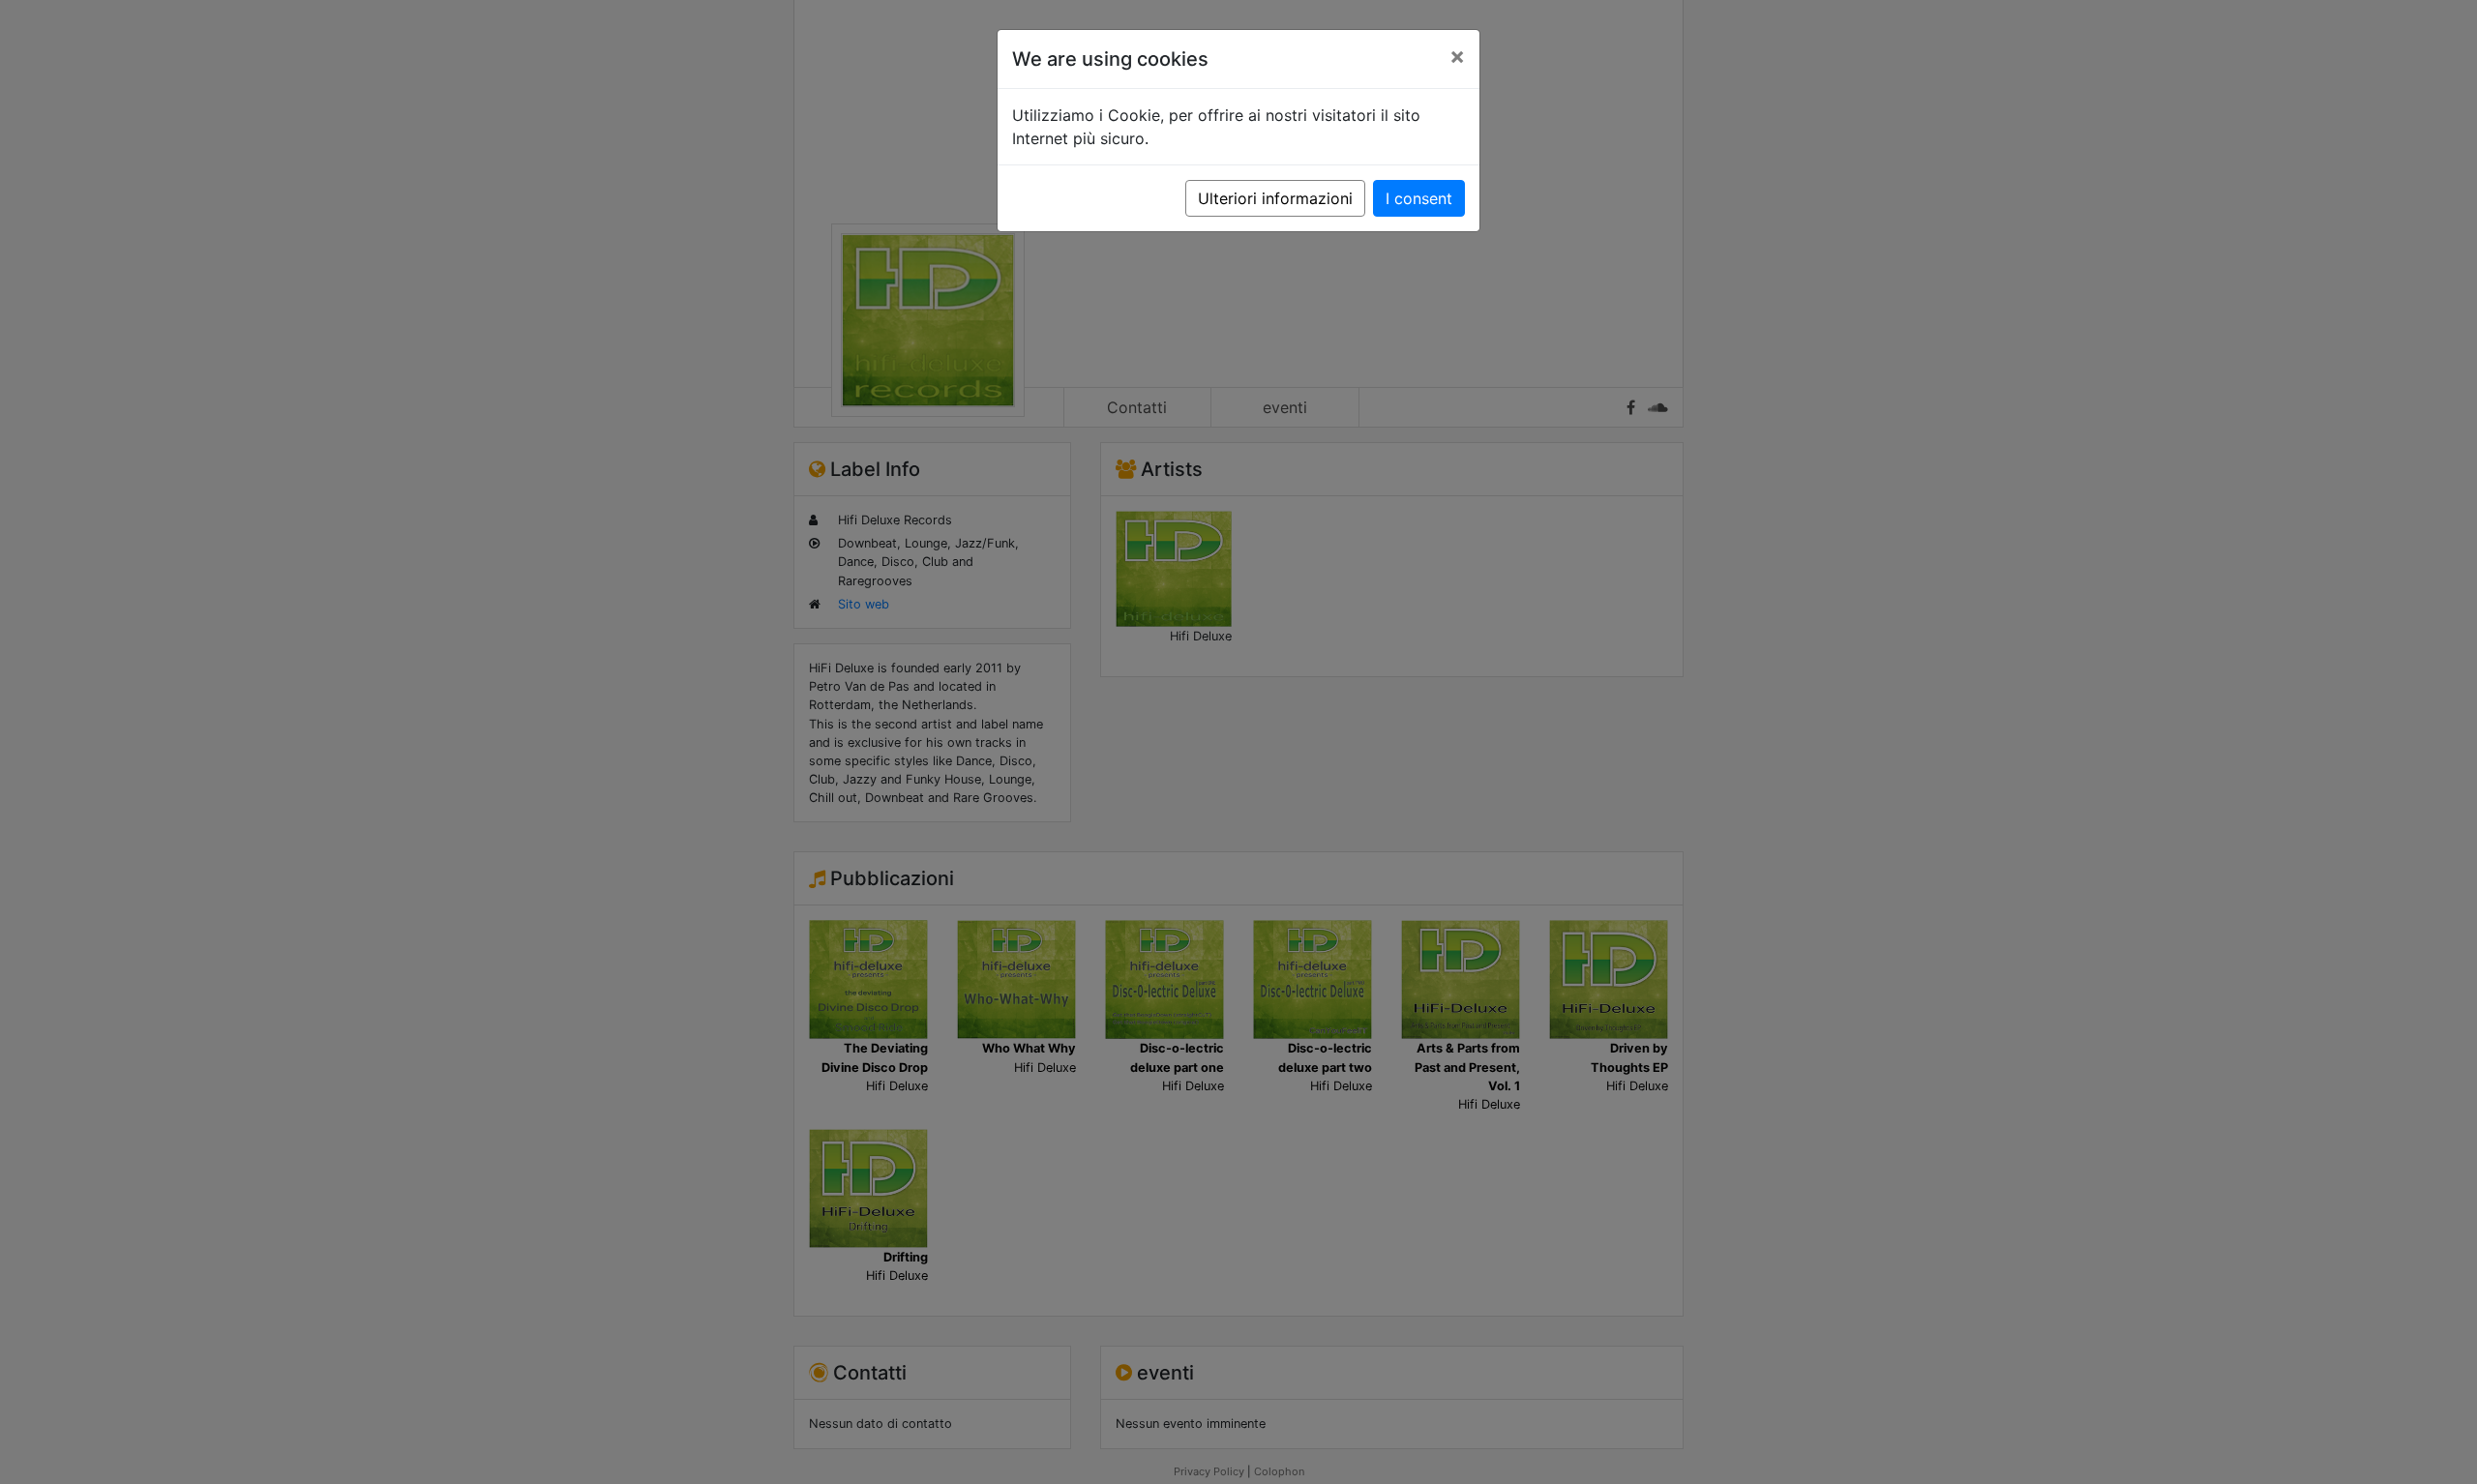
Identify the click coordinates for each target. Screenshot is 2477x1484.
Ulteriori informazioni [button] (1275, 198)
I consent (1419, 198)
